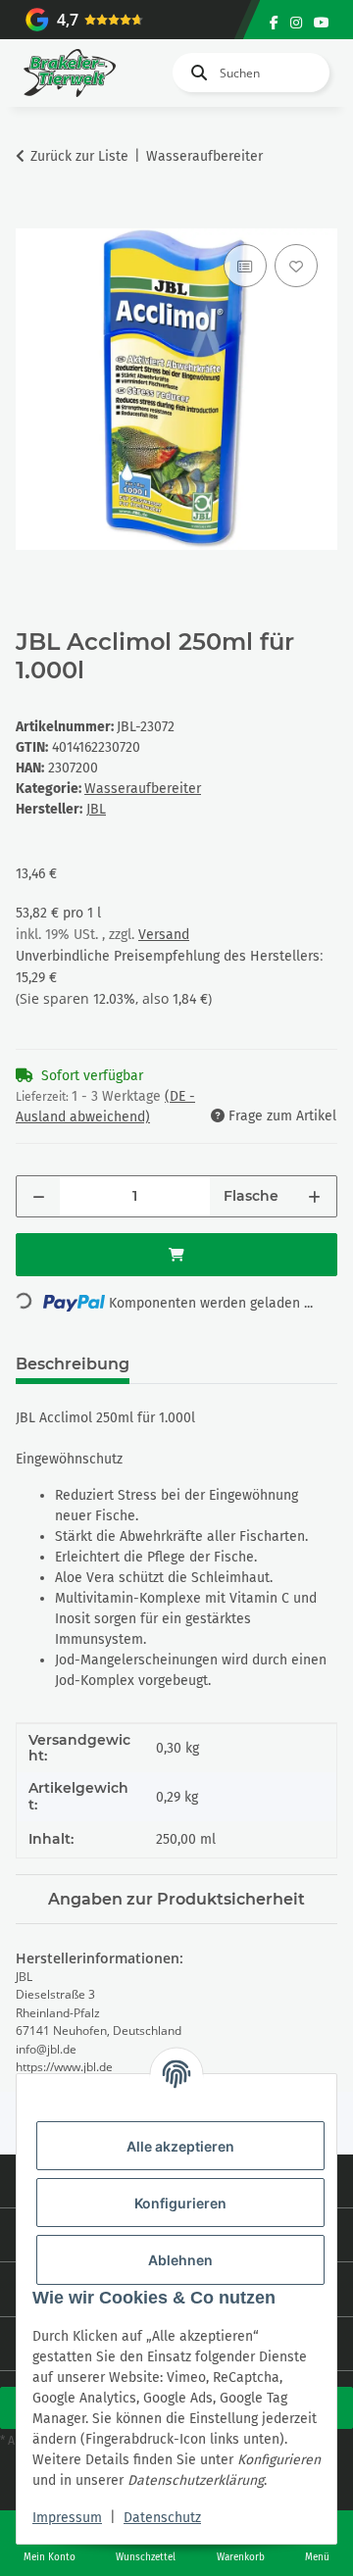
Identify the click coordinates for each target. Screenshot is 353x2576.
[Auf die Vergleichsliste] (245, 266)
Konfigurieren (180, 2203)
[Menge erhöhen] (314, 1196)
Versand (164, 935)
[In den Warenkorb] (31, 218)
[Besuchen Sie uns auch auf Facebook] (274, 23)
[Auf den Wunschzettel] (296, 266)
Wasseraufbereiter (143, 789)
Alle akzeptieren (180, 2146)
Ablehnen (180, 2260)
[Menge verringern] (39, 1196)
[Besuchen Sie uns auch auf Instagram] (296, 23)
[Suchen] (195, 73)
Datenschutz (162, 2518)
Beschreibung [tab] (73, 1364)
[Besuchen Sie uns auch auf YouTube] (322, 23)
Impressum (67, 2518)
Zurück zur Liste (79, 156)
